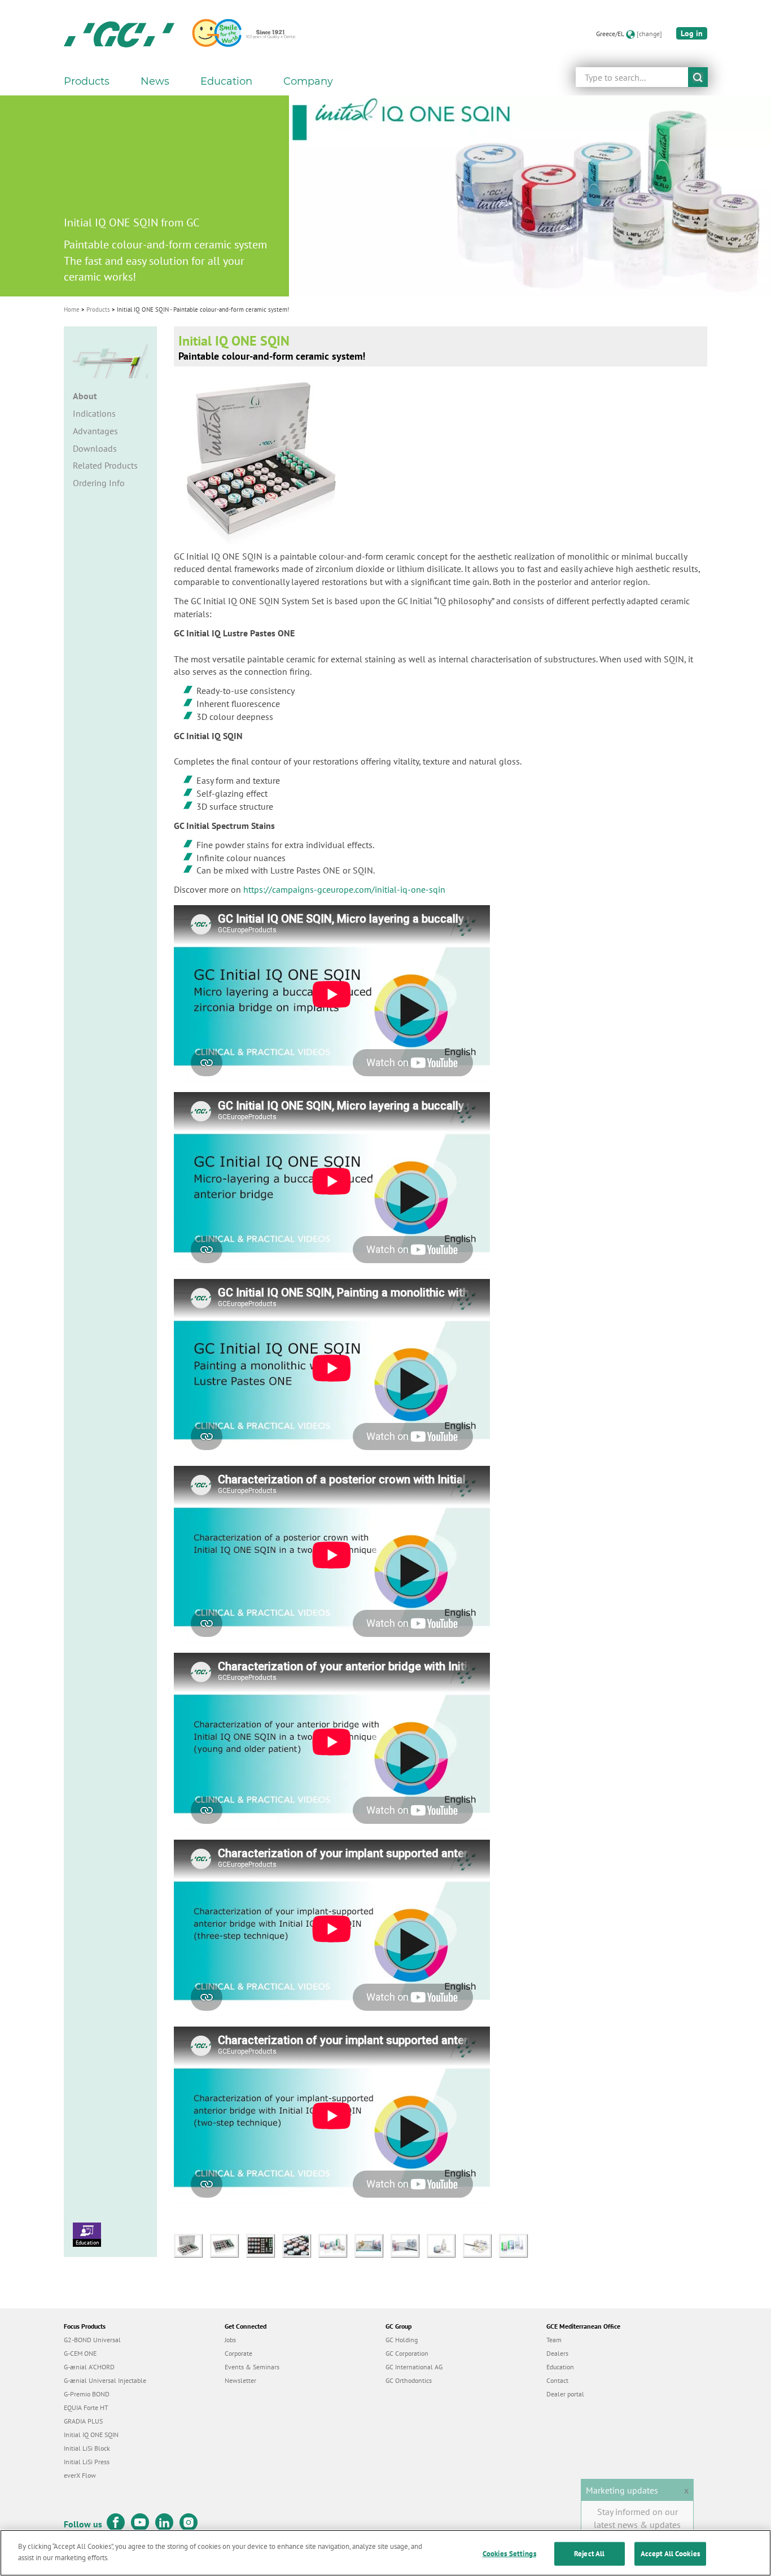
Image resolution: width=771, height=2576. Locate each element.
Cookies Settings (509, 2554)
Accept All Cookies (670, 2554)
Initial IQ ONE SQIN (91, 2435)
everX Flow (80, 2475)
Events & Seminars (252, 2367)
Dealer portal (565, 2394)
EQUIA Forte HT (86, 2407)
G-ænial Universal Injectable (105, 2380)
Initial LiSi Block (87, 2448)
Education (87, 2243)
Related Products (105, 465)
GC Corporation (407, 2353)
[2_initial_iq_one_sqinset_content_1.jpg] (228, 2245)
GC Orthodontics (409, 2380)
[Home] (119, 34)
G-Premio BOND (87, 2394)
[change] (649, 34)
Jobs (230, 2340)
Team (554, 2340)
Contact (557, 2380)
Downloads (95, 448)
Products (98, 309)
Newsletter (240, 2380)
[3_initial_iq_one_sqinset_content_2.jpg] (264, 2245)
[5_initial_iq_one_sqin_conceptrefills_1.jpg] (336, 2245)
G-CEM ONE (80, 2353)
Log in (692, 33)
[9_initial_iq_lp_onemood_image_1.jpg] (481, 2245)
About (85, 396)
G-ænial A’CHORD (89, 2367)
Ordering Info (99, 483)
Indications (94, 413)
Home (72, 309)
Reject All (589, 2554)
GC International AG (414, 2367)
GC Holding (402, 2340)
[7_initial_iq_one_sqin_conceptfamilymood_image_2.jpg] (409, 2245)
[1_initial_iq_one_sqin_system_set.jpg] (192, 2245)
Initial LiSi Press (87, 2462)
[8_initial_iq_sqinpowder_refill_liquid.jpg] (445, 2245)
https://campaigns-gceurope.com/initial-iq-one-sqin (344, 889)
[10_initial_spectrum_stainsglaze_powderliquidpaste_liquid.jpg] (516, 2245)
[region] (385, 2553)
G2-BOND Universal (92, 2340)
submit (698, 77)
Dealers (557, 2353)
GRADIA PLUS (83, 2421)
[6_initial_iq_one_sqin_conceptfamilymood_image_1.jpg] (373, 2245)
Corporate (238, 2353)
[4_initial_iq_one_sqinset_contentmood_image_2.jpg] (300, 2245)
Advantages (95, 431)
